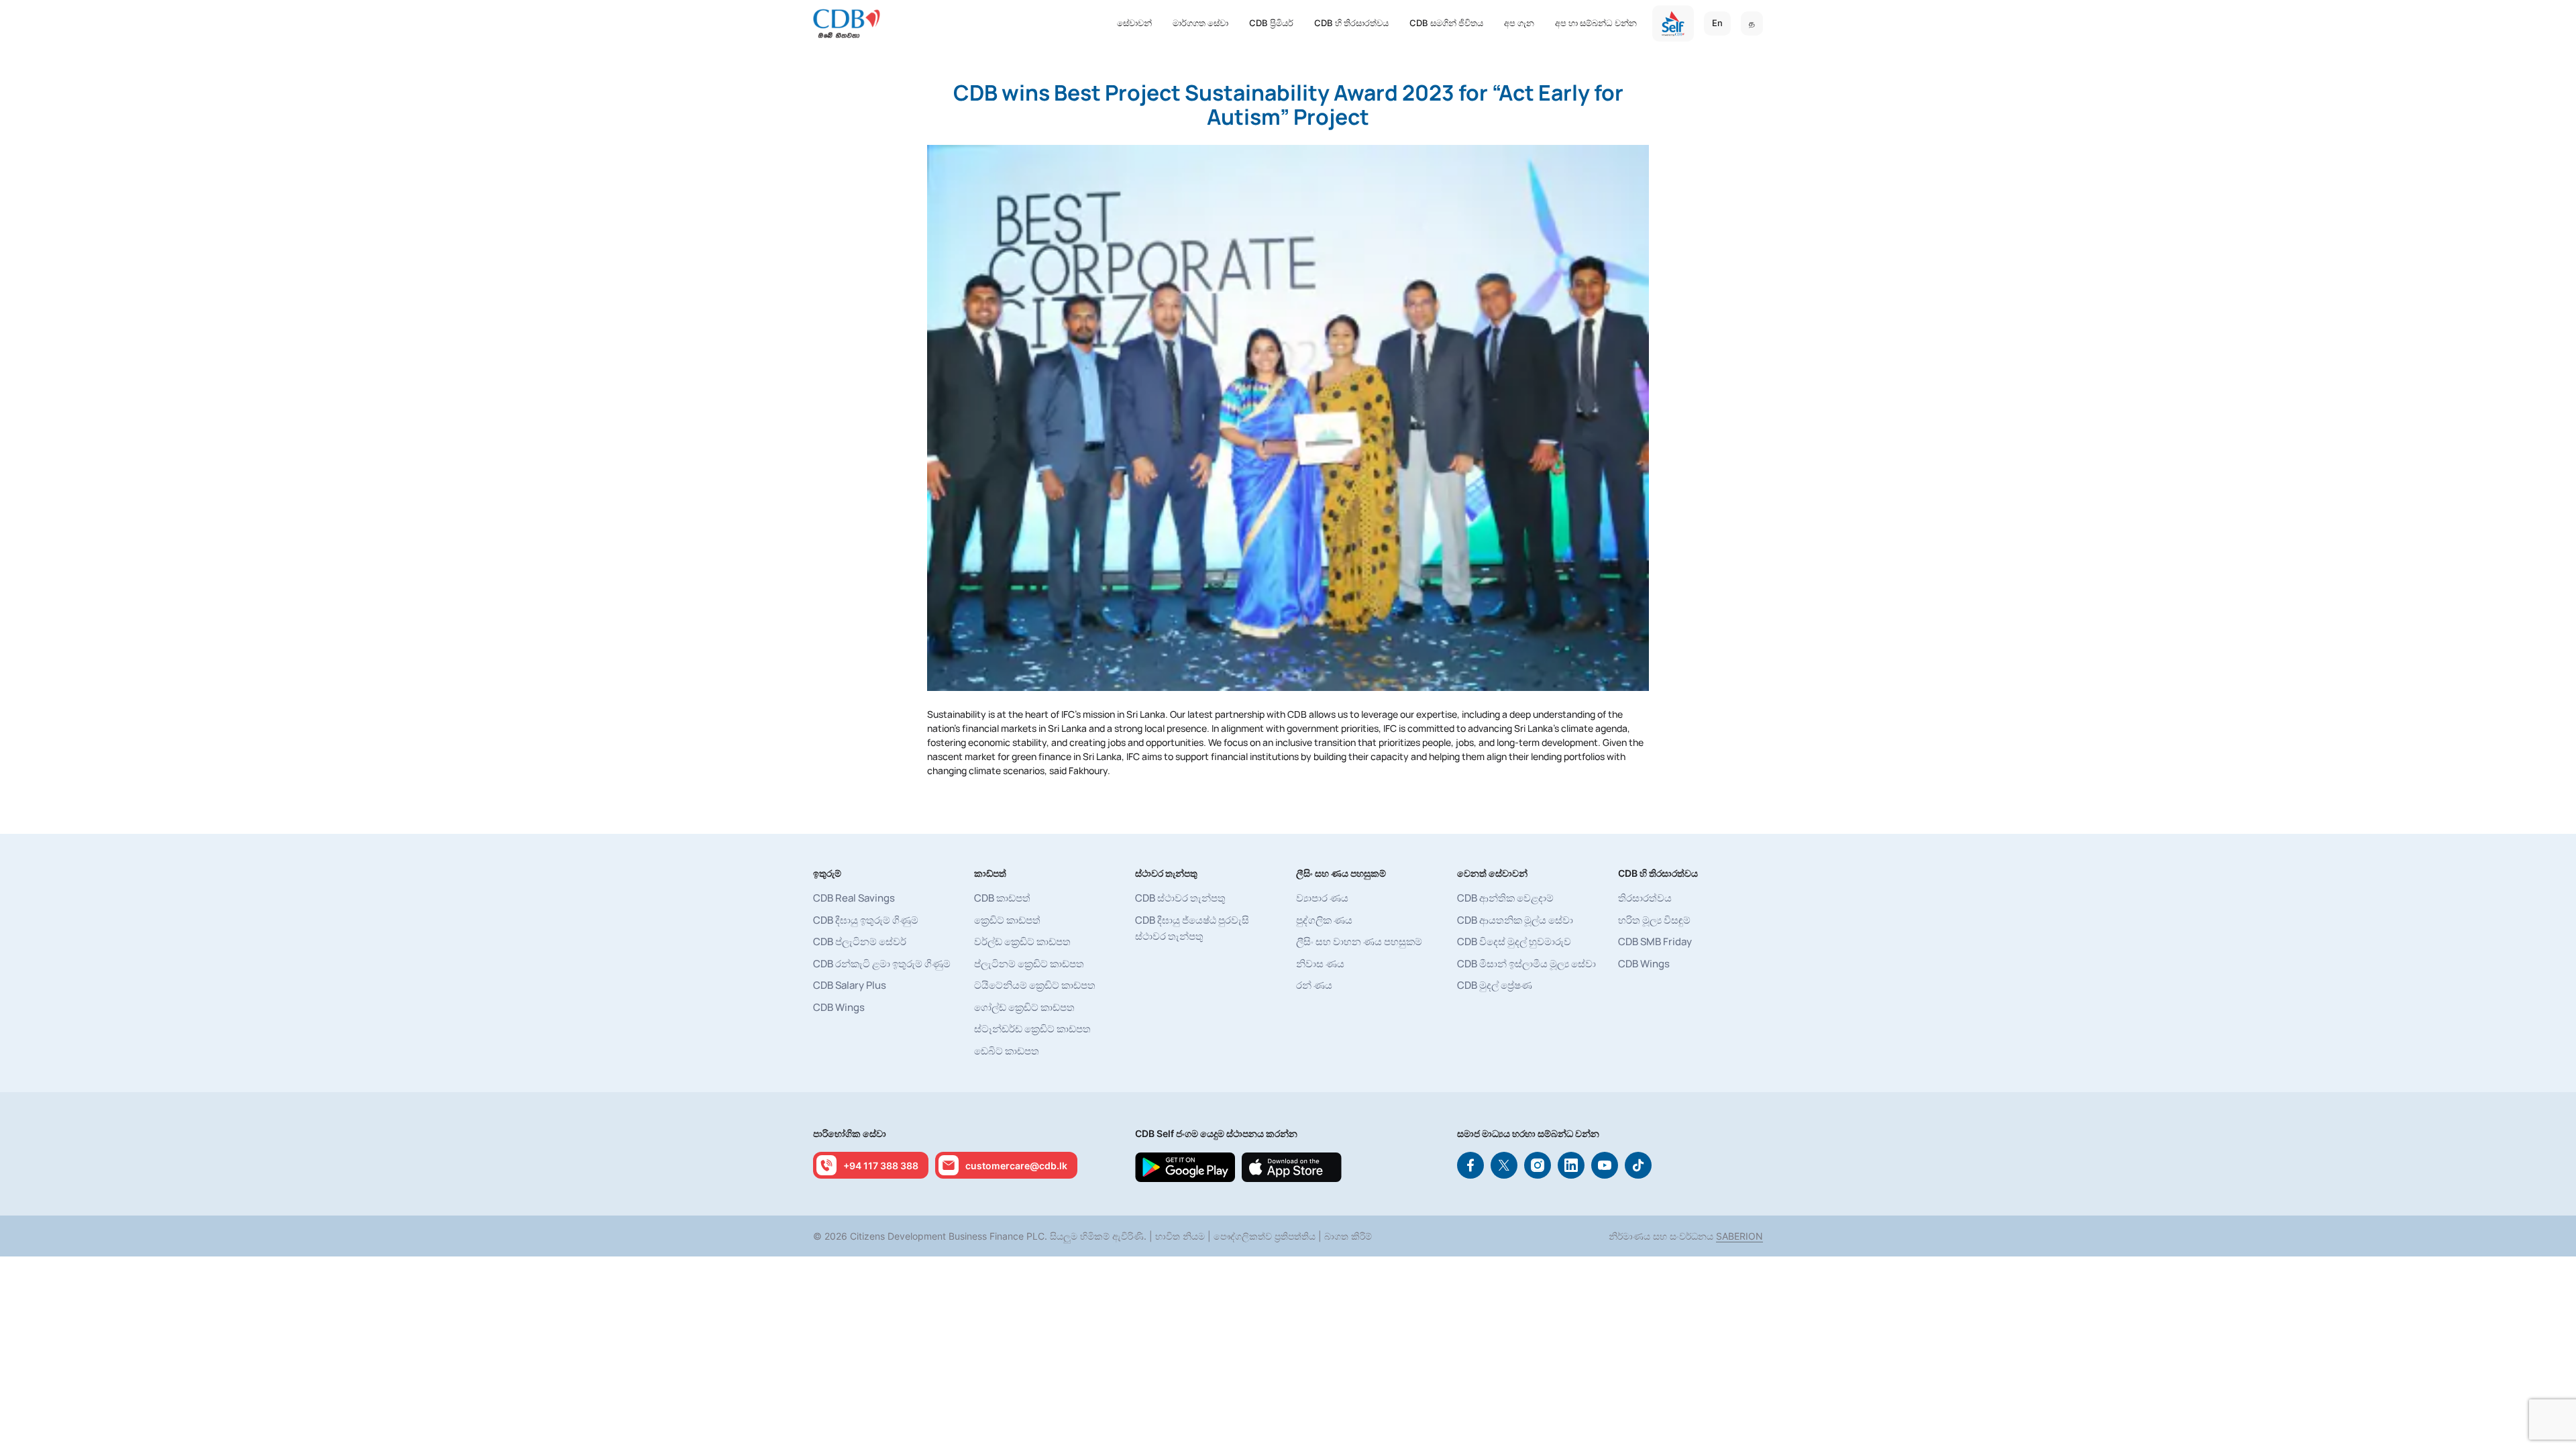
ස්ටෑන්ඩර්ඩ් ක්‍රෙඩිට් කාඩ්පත (1032, 1029)
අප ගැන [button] (1519, 23)
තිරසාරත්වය (1645, 898)
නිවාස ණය (1320, 964)
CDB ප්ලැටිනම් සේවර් (860, 942)
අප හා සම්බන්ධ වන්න (1596, 23)
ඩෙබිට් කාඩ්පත (1007, 1051)
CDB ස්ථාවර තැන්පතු (1180, 898)
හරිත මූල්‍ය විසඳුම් (1654, 920)
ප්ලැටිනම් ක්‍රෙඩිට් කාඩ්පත (1029, 964)
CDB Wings (839, 1007)
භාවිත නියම (1180, 1236)
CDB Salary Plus (850, 985)
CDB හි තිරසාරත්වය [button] (1351, 23)
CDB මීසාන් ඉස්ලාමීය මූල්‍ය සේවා (1526, 964)
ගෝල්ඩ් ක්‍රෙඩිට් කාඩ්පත (1024, 1007)
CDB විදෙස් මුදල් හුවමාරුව (1514, 942)
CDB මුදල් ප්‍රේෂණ (1495, 985)
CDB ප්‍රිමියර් (1271, 23)
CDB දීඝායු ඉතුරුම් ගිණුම (866, 920)
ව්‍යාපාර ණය (1322, 898)
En (1717, 23)
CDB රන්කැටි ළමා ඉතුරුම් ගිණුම (882, 964)
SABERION (1739, 1236)
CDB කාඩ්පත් (1002, 898)
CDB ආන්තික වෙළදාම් (1505, 898)
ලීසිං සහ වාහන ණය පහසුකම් (1359, 942)
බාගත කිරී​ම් (1348, 1236)
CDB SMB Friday (1655, 942)
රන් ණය (1314, 985)
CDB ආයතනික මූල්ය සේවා (1515, 920)
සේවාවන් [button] (1134, 23)
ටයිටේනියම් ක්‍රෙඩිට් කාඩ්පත (1035, 985)
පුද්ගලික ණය (1324, 920)
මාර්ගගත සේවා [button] (1200, 23)
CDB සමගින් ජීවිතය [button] (1446, 23)
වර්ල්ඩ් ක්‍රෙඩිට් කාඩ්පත (1022, 942)
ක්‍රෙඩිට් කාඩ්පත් (1007, 920)
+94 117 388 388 (881, 1166)
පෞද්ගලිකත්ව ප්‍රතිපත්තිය (1265, 1236)
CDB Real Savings (854, 898)
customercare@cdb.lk (1016, 1166)
